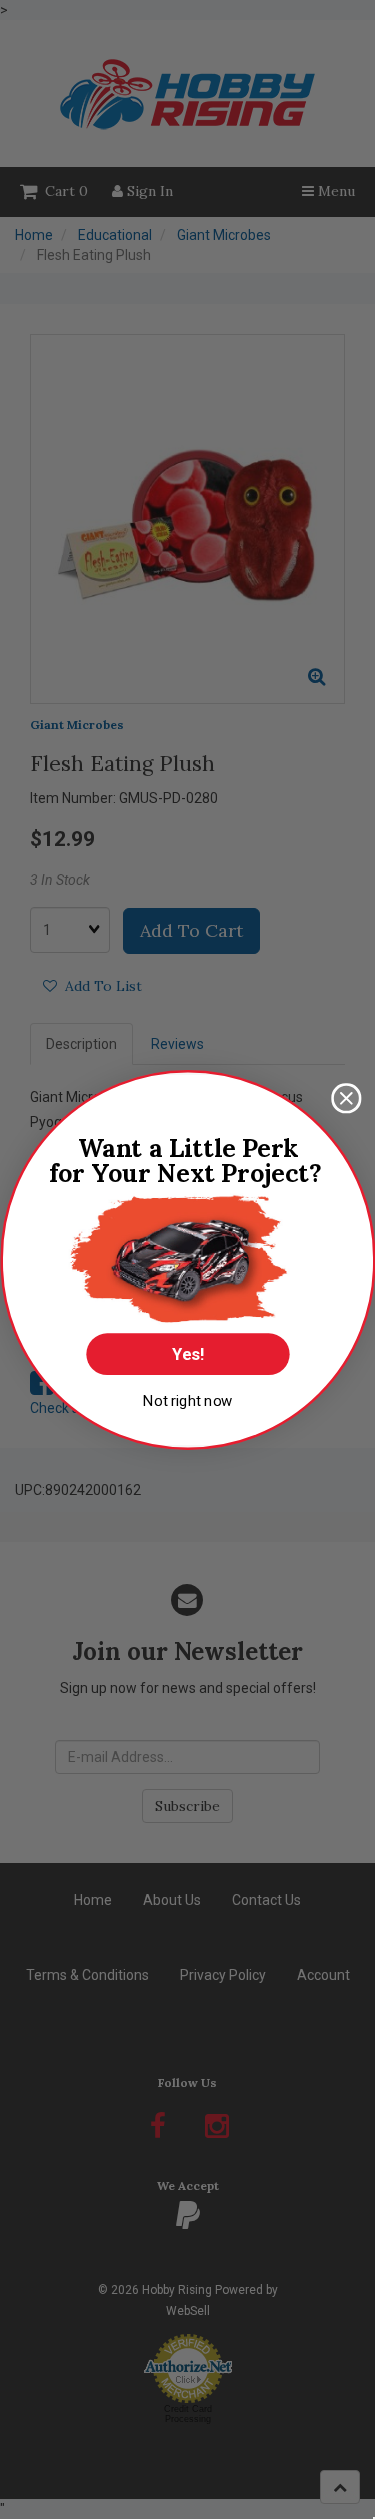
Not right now (187, 1400)
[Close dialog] (346, 1098)
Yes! (187, 1354)
